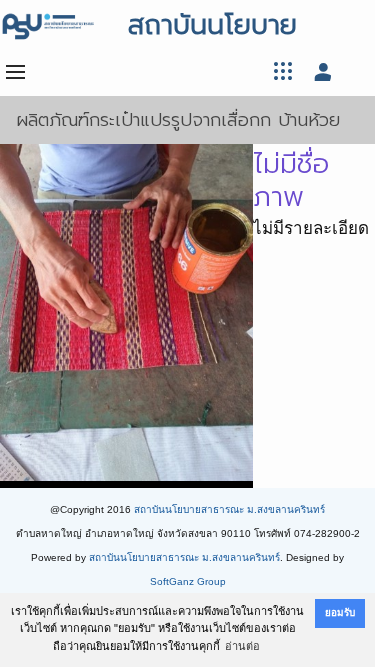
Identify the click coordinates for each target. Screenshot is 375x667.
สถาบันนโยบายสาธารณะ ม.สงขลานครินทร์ (229, 509)
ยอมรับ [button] (340, 612)
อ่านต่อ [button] (242, 646)
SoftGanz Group (188, 581)
